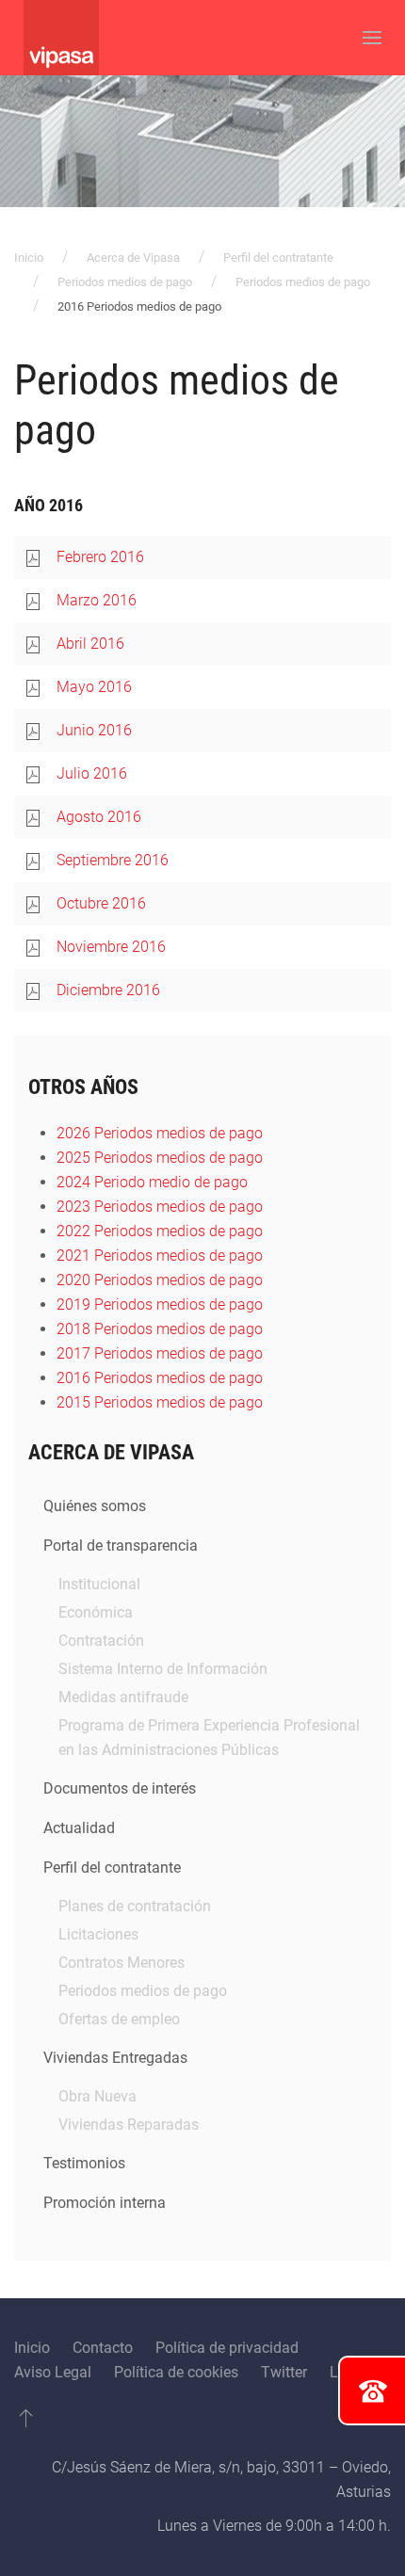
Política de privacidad (227, 2348)
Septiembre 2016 (113, 860)
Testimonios (84, 2163)
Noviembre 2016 (111, 947)
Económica (96, 1612)
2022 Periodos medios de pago (160, 1231)
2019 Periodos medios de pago (160, 1304)
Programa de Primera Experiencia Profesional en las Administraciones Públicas (209, 1738)
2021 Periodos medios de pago (160, 1256)
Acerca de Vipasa (133, 258)
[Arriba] (26, 2418)
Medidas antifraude (123, 1697)
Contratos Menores (121, 1963)
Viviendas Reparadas (129, 2125)
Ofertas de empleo (119, 2019)
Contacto (103, 2348)
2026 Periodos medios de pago (160, 1133)
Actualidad (79, 1828)
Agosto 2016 (99, 817)
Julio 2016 (92, 773)
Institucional (99, 1584)
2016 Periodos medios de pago (160, 1378)
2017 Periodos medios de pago (160, 1353)
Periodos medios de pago (125, 282)
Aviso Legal (53, 2372)
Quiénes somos (95, 1506)
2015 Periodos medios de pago (160, 1402)
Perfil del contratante (278, 258)
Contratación (101, 1641)
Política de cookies (176, 2372)
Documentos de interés (120, 1788)
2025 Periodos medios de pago (160, 1158)
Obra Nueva (97, 2096)
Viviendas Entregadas (115, 2058)
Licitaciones (98, 1934)
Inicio (29, 258)
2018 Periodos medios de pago (160, 1329)
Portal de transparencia (121, 1546)
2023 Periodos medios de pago (160, 1207)
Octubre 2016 (101, 903)
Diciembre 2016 (108, 990)
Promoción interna (105, 2203)
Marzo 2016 (97, 600)
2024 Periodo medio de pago (152, 1182)
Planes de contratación (135, 1906)
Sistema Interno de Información (163, 1669)
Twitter (284, 2372)
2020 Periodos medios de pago (160, 1280)
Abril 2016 (90, 644)
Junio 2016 (94, 730)
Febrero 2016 (100, 557)
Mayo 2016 (94, 687)
